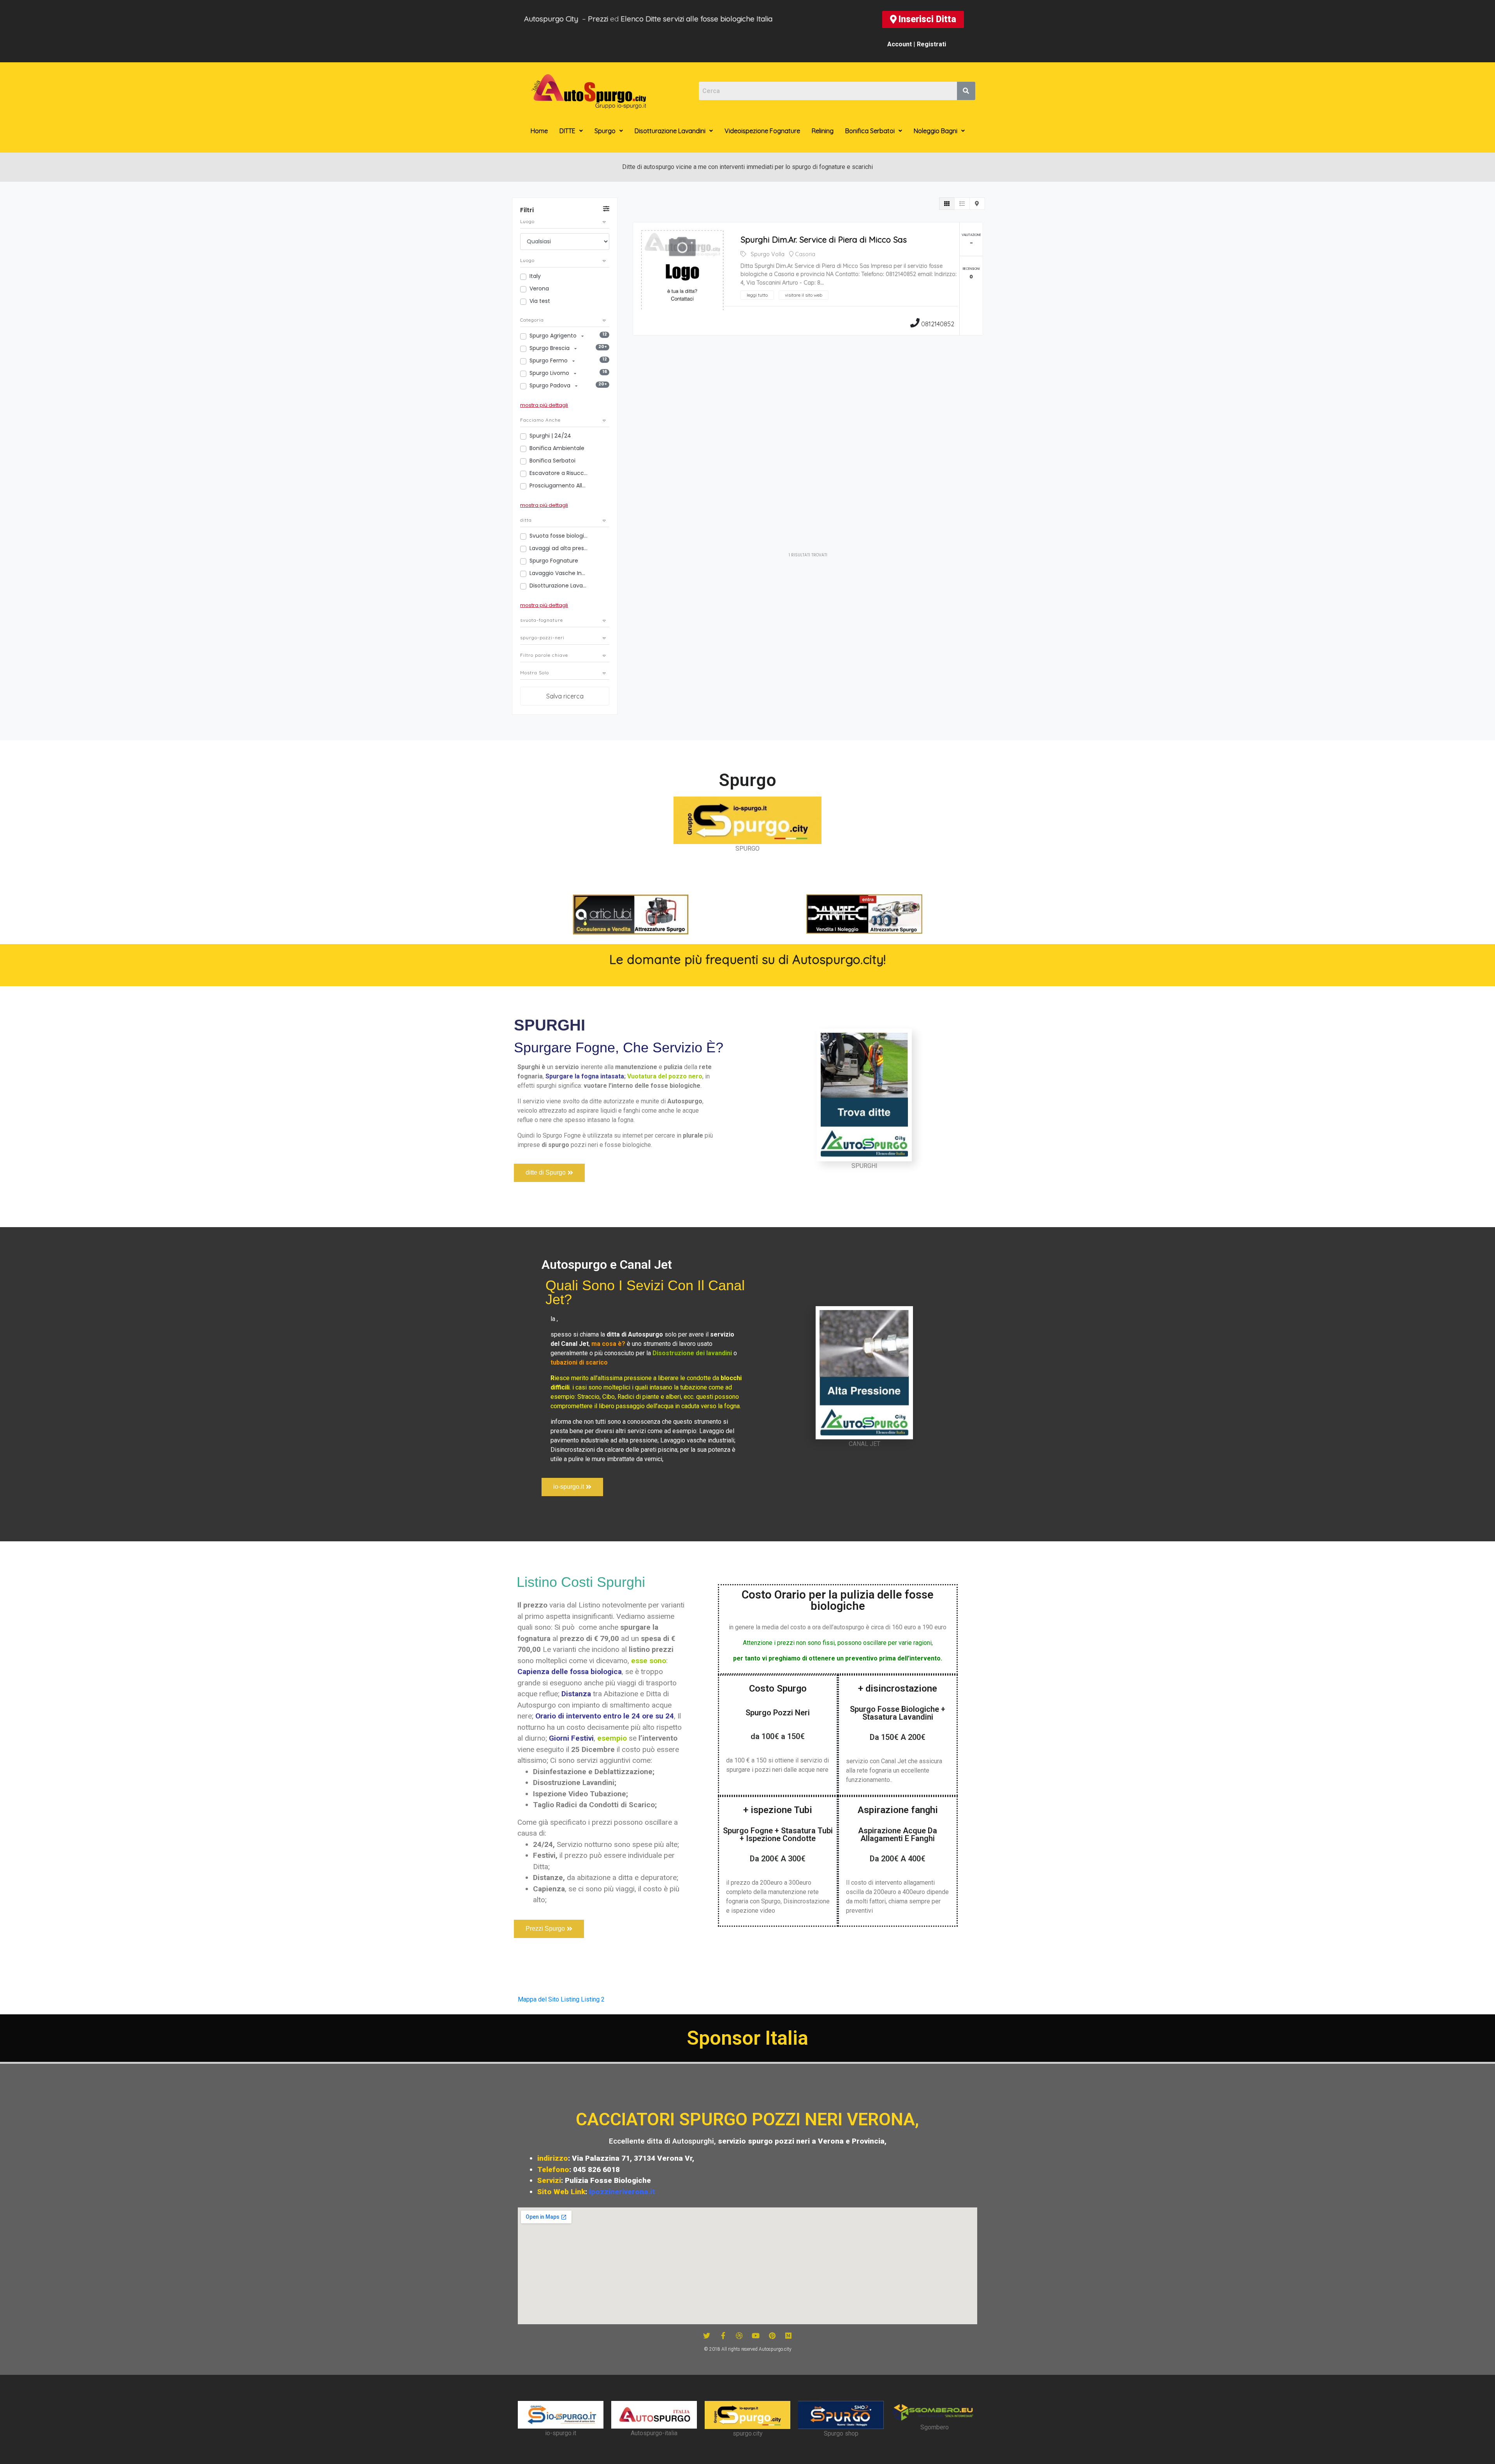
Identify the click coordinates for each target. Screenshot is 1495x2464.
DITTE (567, 131)
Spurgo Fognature (554, 561)
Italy (535, 276)
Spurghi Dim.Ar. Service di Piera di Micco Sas (824, 239)
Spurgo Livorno (550, 373)
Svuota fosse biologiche (559, 536)
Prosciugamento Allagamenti (559, 485)
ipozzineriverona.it (622, 2192)
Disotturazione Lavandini (670, 131)
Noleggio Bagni (936, 131)
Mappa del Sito (538, 1999)
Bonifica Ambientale (557, 448)
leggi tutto (757, 295)
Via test (540, 301)
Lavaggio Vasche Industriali (559, 573)
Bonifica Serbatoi (870, 131)
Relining (823, 131)
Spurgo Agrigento (554, 336)
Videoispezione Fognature (762, 131)
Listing (570, 1999)
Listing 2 (593, 1999)
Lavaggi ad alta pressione (559, 548)
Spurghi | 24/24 (550, 436)
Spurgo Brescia (550, 348)
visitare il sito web (804, 295)
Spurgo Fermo (549, 361)
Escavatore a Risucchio (559, 473)
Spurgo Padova (551, 385)
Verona (539, 288)
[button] (923, 19)
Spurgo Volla (768, 254)
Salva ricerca (565, 696)
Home (539, 131)
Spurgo (605, 131)
